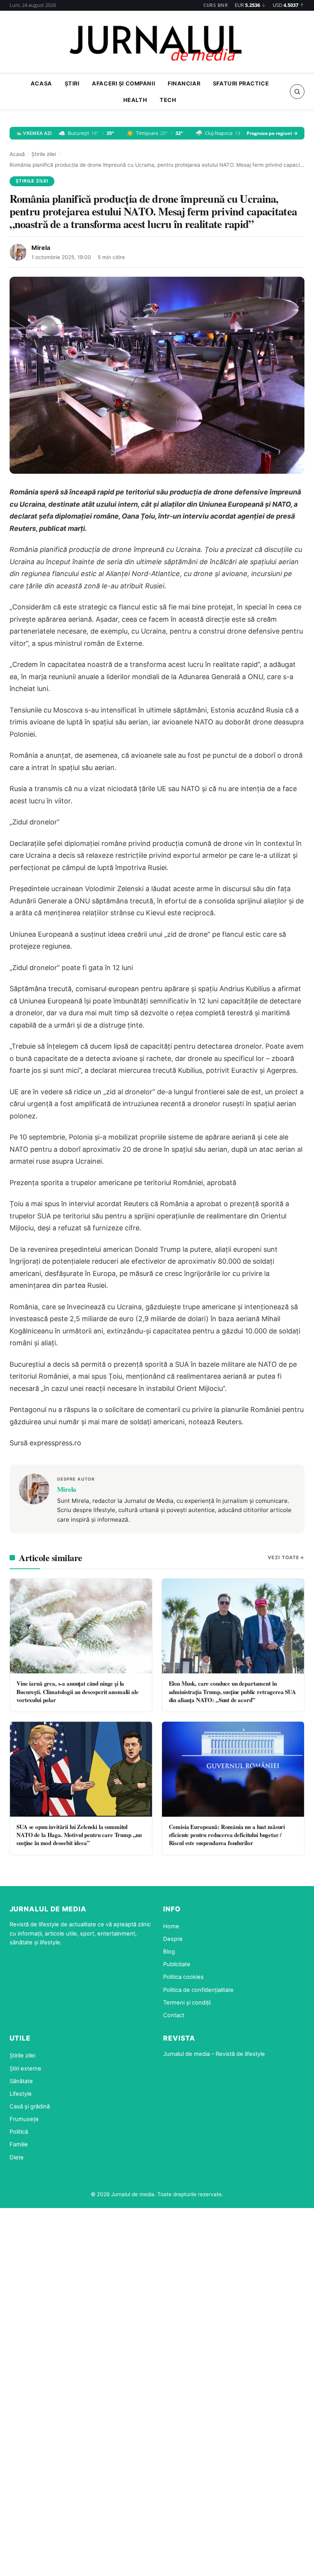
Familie (19, 2144)
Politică (19, 2132)
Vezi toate (284, 1557)
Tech (168, 100)
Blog (169, 1952)
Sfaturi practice (241, 83)
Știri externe (25, 2069)
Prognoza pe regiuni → (272, 133)
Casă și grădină (30, 2106)
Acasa (41, 83)
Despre (173, 1939)
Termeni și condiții (187, 2003)
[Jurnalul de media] (157, 44)
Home (171, 1926)
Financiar (184, 83)
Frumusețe (24, 2119)
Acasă (17, 154)
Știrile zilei (44, 154)
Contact (174, 2015)
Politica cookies (183, 1977)
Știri (72, 83)
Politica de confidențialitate (198, 1990)
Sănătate (21, 2081)
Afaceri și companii (123, 83)
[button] (297, 92)
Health (135, 100)
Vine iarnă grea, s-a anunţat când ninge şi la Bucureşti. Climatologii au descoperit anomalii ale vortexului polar (77, 1692)
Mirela (41, 248)
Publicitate (177, 1964)
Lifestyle (21, 2094)
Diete (17, 2157)
